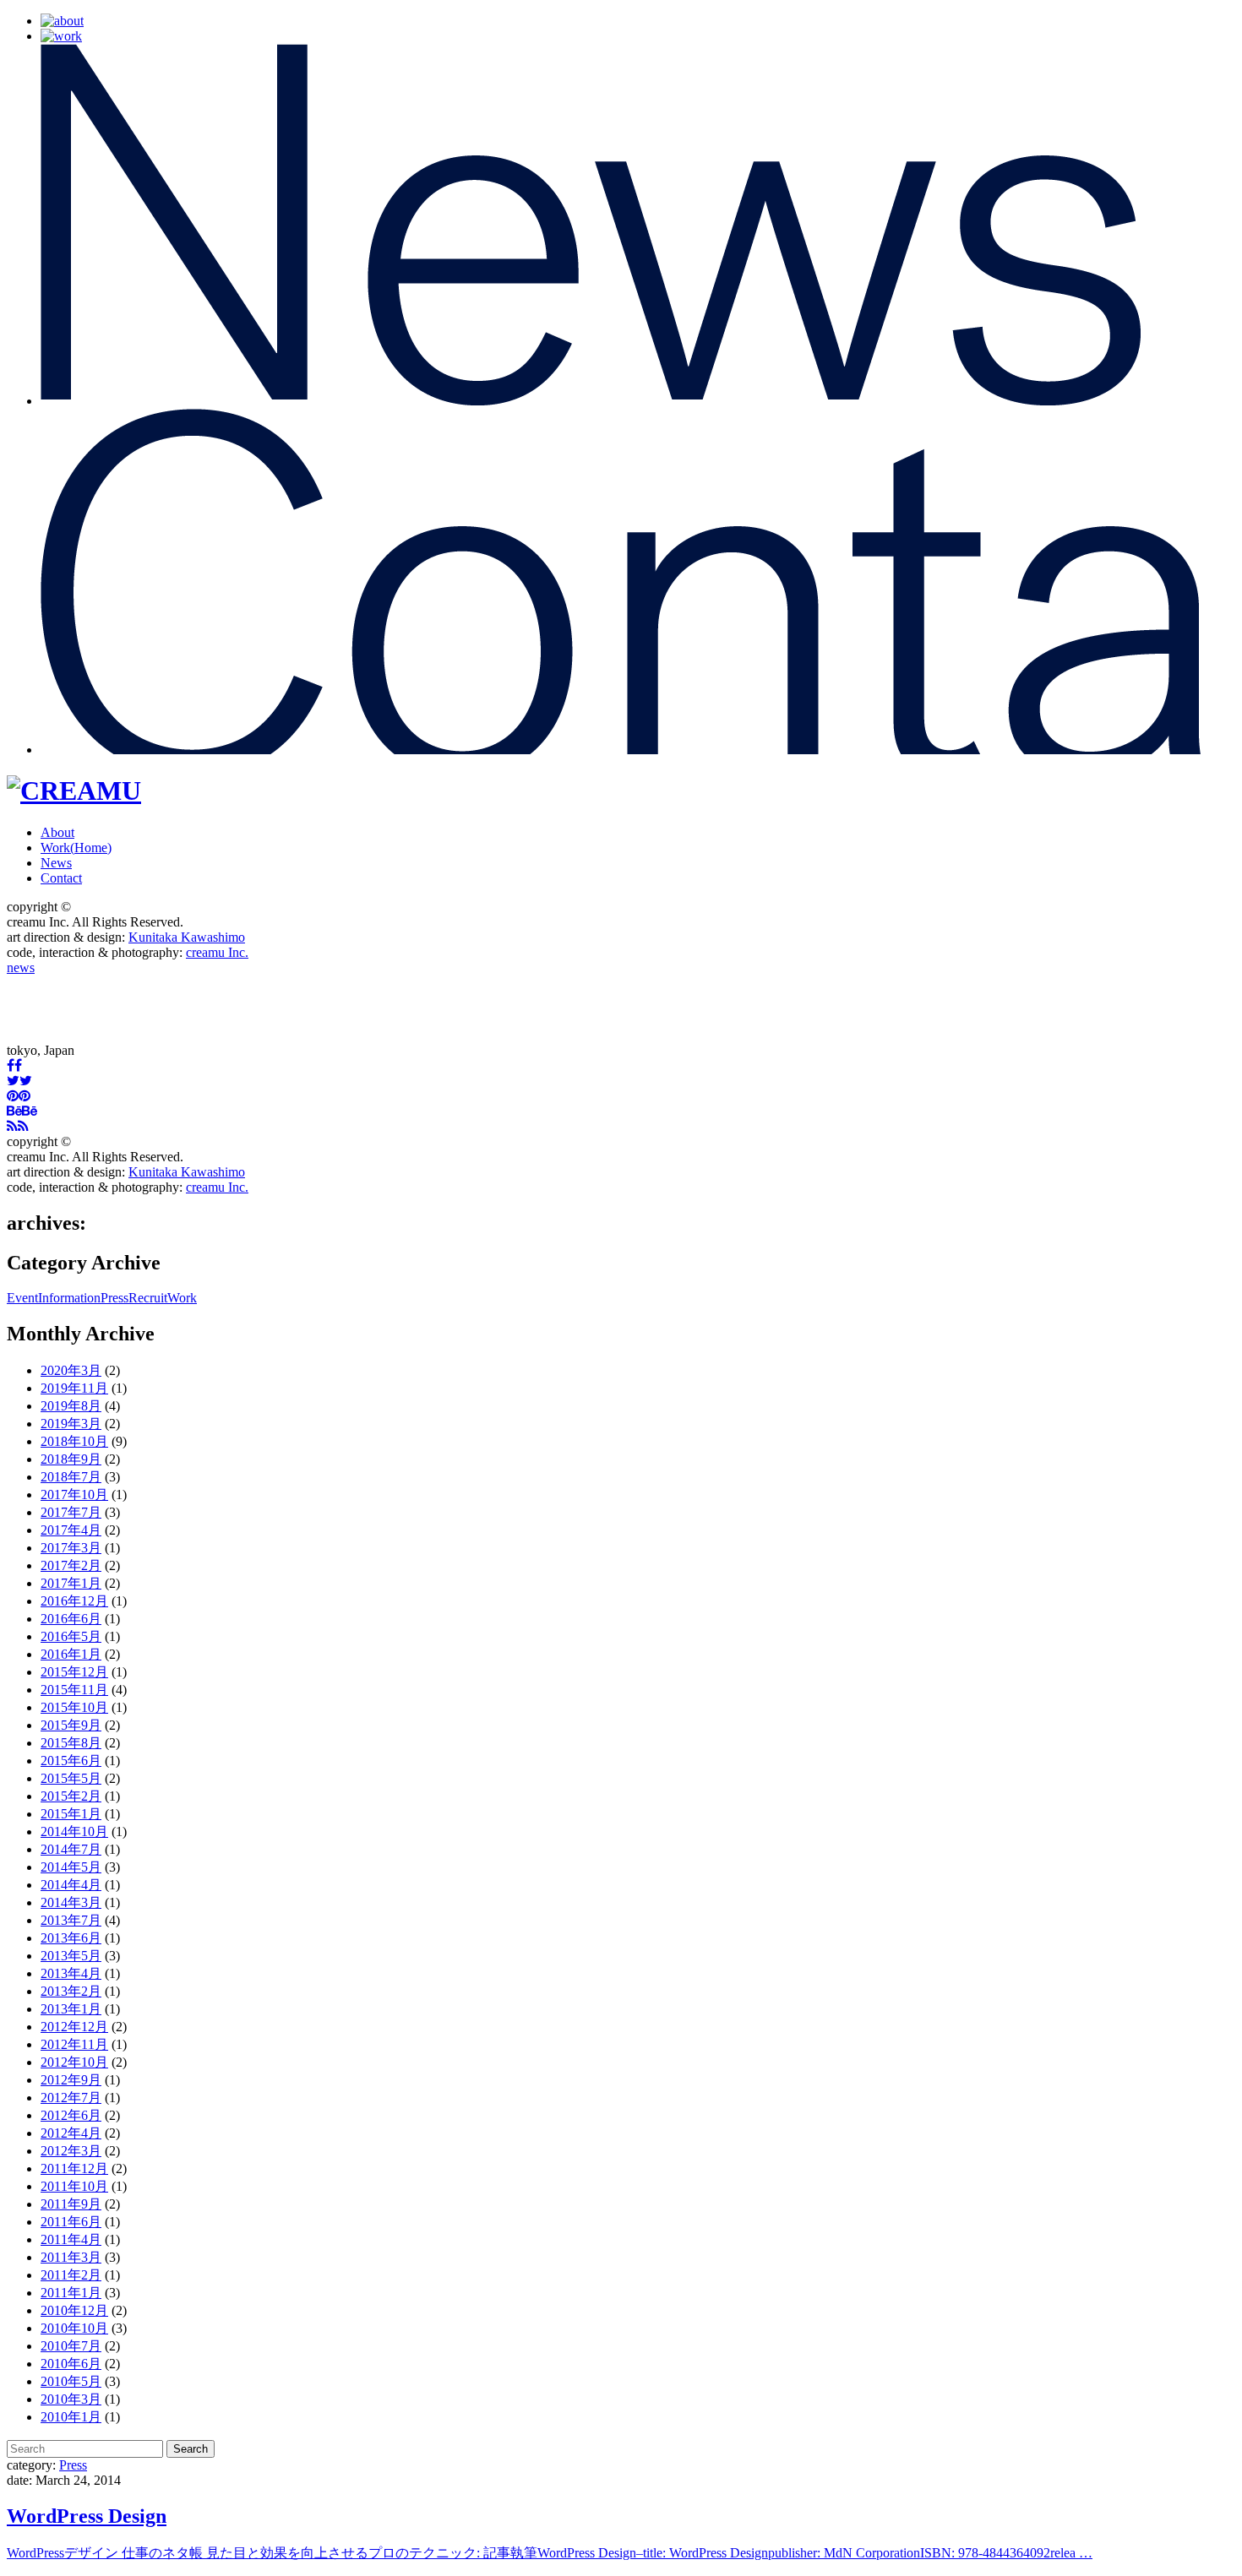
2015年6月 (71, 1761)
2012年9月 (71, 2080)
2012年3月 (71, 2151)
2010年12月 (74, 2310)
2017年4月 (71, 1530)
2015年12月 (74, 1672)
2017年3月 (71, 1548)
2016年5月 (71, 1636)
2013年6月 (71, 1938)
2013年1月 (71, 2009)
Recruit (148, 1298)
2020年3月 (71, 1370)
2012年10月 (74, 2062)
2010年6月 (71, 2364)
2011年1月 (71, 2293)
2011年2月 (71, 2275)
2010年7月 (71, 2346)
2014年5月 (71, 1867)
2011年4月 (71, 2239)
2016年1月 (71, 1654)
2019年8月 (71, 1406)
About (57, 832)
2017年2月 (71, 1565)
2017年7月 (71, 1512)
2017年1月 (71, 1583)
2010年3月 (71, 2399)
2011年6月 (71, 2222)
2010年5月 (71, 2381)
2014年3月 (71, 1902)
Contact (61, 878)
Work (76, 848)
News (56, 863)
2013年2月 (71, 1991)
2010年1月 (71, 2417)
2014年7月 (71, 1849)
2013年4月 (71, 1973)
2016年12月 (74, 1601)
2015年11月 (74, 1690)
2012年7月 (71, 2098)
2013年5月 (71, 1956)
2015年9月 (71, 1725)
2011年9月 (71, 2204)
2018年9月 (71, 1459)
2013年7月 (71, 1920)
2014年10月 (74, 1831)
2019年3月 (71, 1424)
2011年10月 (74, 2186)
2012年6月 (71, 2115)
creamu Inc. (217, 952)
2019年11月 (74, 1388)
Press (114, 1298)
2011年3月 (71, 2257)
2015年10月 (74, 1707)
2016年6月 (71, 1619)
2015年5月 (71, 1778)
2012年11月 (74, 2044)
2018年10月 (74, 1441)
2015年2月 (71, 1796)
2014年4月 (71, 1885)
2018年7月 (71, 1477)
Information (69, 1298)
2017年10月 (74, 1495)
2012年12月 (74, 2027)
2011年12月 (74, 2168)
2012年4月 (71, 2133)
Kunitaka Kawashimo (187, 937)
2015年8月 (71, 1743)
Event (22, 1298)
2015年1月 (71, 1814)
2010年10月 (74, 2328)
